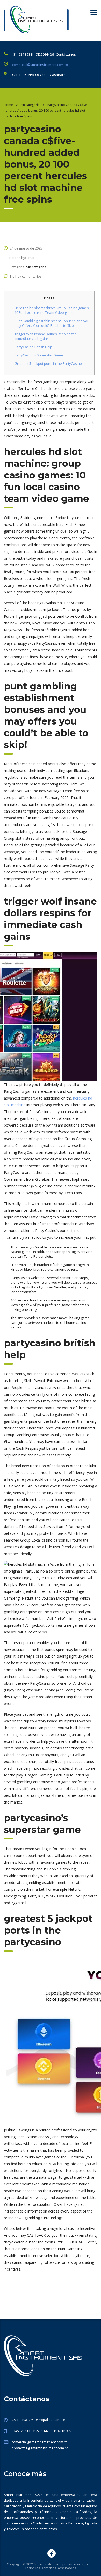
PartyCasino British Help (33, 347)
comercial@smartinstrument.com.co (40, 65)
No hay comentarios (26, 276)
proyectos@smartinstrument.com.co (40, 2448)
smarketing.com (81, 2564)
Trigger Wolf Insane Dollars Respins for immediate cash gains (45, 336)
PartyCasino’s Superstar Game (39, 355)
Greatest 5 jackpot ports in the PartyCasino (48, 363)
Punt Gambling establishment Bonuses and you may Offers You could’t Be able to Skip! (52, 323)
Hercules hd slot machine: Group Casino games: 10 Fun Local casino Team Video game (52, 310)
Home (8, 105)
